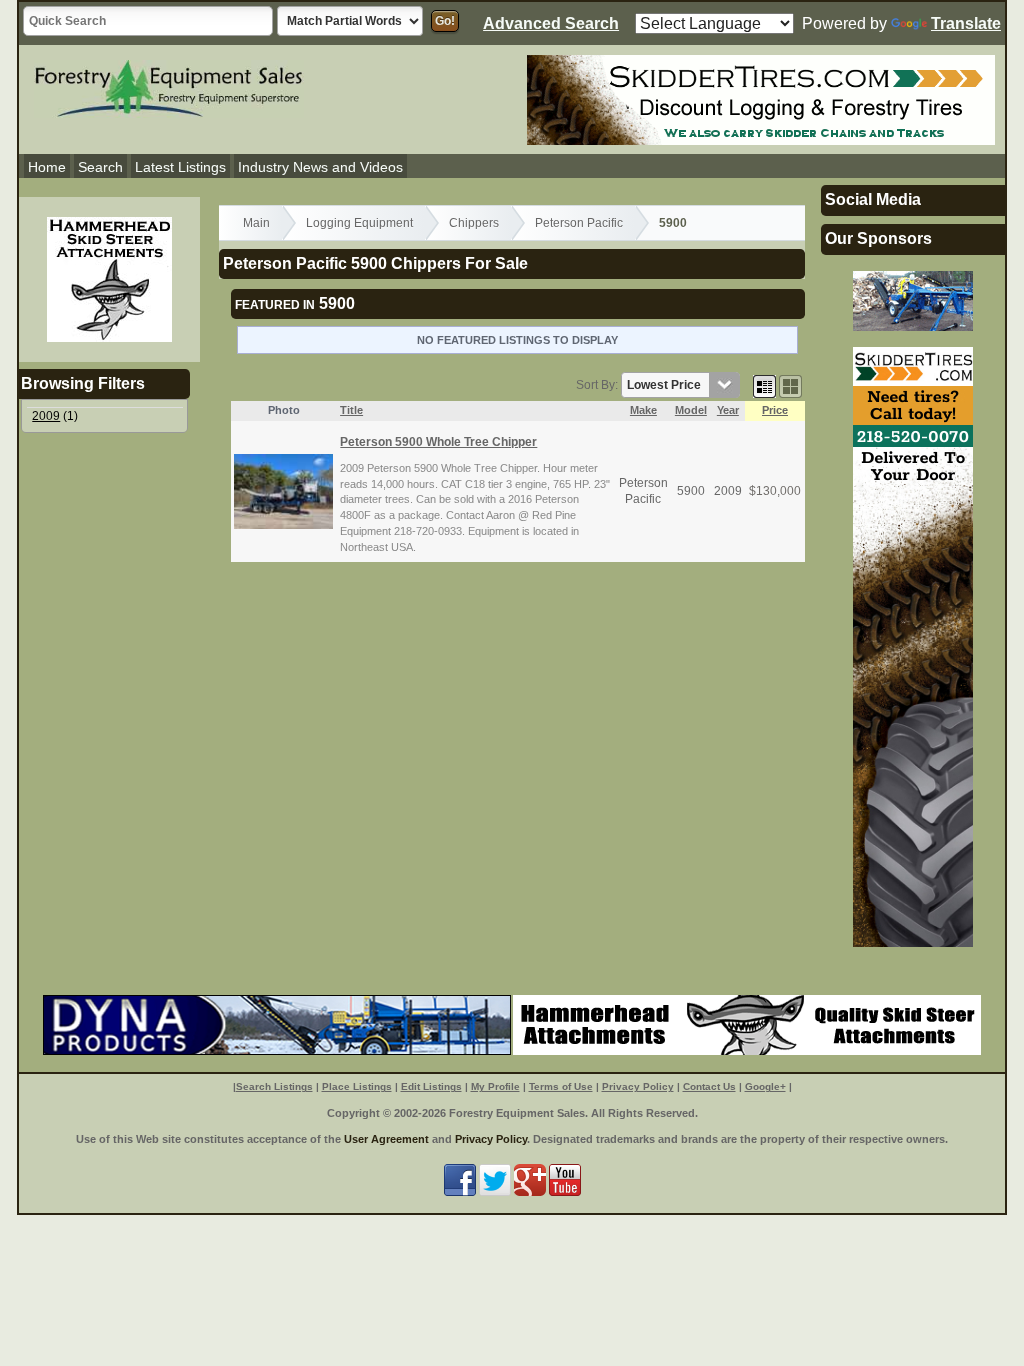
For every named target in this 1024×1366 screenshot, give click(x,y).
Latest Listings (180, 167)
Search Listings (274, 1086)
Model (691, 410)
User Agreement (386, 1139)
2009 (46, 416)
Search (100, 167)
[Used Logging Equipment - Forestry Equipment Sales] (169, 86)
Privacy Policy (638, 1086)
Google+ (765, 1086)
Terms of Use (561, 1086)
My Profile (495, 1086)
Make (643, 410)
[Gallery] (790, 385)
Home (47, 167)
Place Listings (357, 1086)
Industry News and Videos (320, 167)
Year (728, 410)
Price (775, 410)
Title (351, 410)
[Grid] (764, 385)
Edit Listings (431, 1086)
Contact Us (709, 1086)
